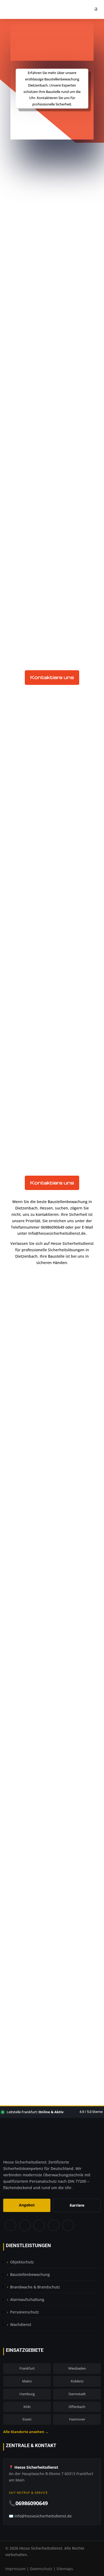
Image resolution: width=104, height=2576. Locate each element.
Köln (27, 2407)
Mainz (27, 2381)
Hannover (77, 2419)
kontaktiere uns (52, 123)
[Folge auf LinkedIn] (53, 2226)
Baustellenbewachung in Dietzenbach (51, 863)
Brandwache (35, 1572)
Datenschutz (41, 2569)
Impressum (15, 2569)
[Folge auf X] (25, 2226)
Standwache (35, 1586)
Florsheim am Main (42, 1754)
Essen (27, 2419)
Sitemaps (65, 2569)
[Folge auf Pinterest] (39, 2226)
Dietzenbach (35, 1558)
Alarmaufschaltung (27, 2299)
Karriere (77, 2205)
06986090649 (56, 2037)
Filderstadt (33, 1740)
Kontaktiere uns (52, 677)
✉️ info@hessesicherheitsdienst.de (40, 2516)
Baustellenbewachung (46, 1565)
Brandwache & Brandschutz (35, 2287)
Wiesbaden (77, 2368)
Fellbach (31, 1733)
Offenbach (77, 2407)
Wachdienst (21, 2324)
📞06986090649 (28, 2503)
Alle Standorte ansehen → (26, 2432)
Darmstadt (77, 2394)
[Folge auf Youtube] (68, 2226)
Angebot (27, 2205)
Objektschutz (35, 1579)
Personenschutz (25, 2312)
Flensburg (32, 1747)
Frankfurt (27, 2368)
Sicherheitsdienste (63, 210)
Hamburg (27, 2394)
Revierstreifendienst (43, 1593)
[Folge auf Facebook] (10, 2226)
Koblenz (77, 2381)
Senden (75, 1995)
